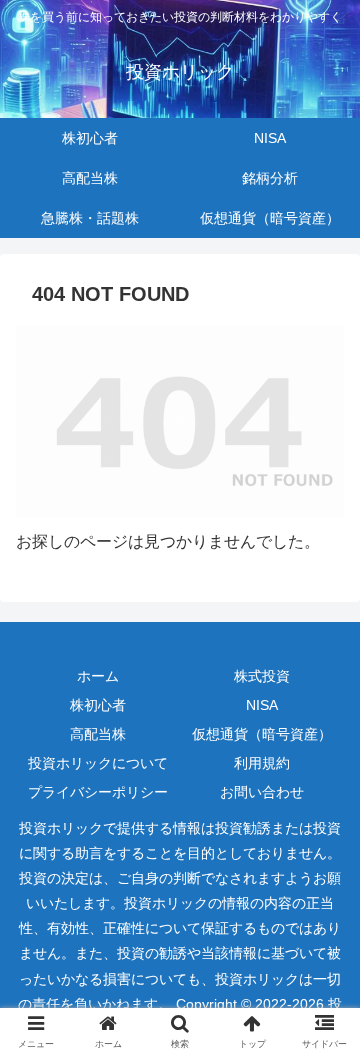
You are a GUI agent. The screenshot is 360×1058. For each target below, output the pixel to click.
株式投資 (262, 676)
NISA (262, 705)
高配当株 (98, 734)
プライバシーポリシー (98, 792)
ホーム (98, 676)
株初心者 (98, 705)
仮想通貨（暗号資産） (262, 734)
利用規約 (262, 763)
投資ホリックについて (98, 763)
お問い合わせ (262, 792)
